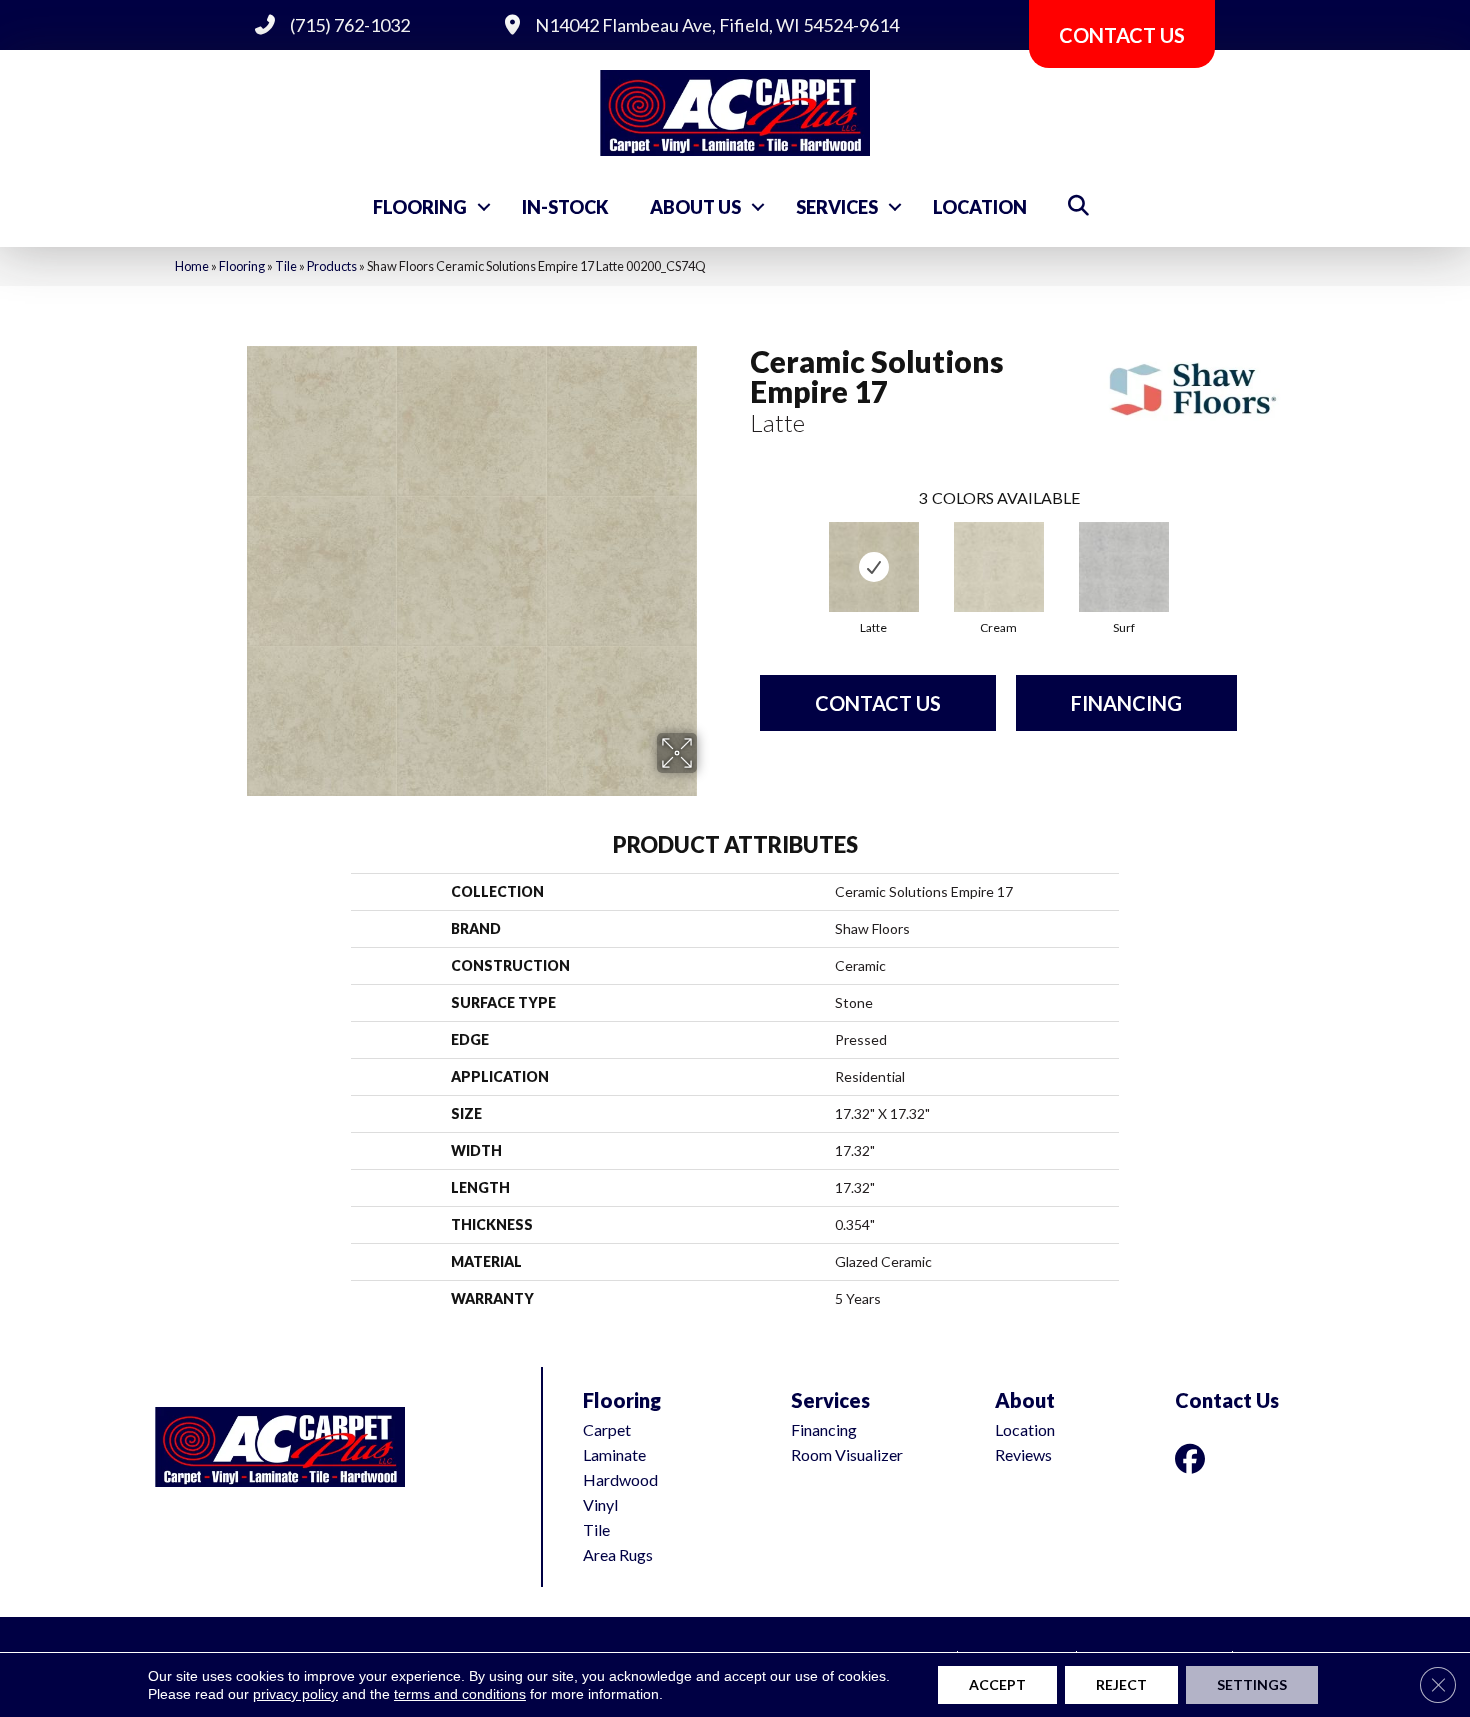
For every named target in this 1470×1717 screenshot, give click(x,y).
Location (980, 207)
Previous (740, 550)
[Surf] (1124, 567)
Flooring (420, 207)
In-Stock (565, 207)
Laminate (614, 1454)
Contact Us (878, 703)
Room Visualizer (847, 1454)
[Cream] (999, 567)
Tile (286, 266)
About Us (695, 207)
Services (837, 207)
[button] (484, 207)
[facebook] (1194, 1458)
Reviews (1023, 1454)
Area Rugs (618, 1554)
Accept (997, 1684)
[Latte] (874, 567)
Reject (1121, 1684)
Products (332, 266)
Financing (1126, 703)
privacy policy (295, 1694)
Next (1257, 550)
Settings (1252, 1684)
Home (192, 266)
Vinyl (600, 1504)
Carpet (607, 1429)
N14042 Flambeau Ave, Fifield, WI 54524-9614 (717, 25)
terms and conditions (460, 1694)
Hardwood (620, 1479)
